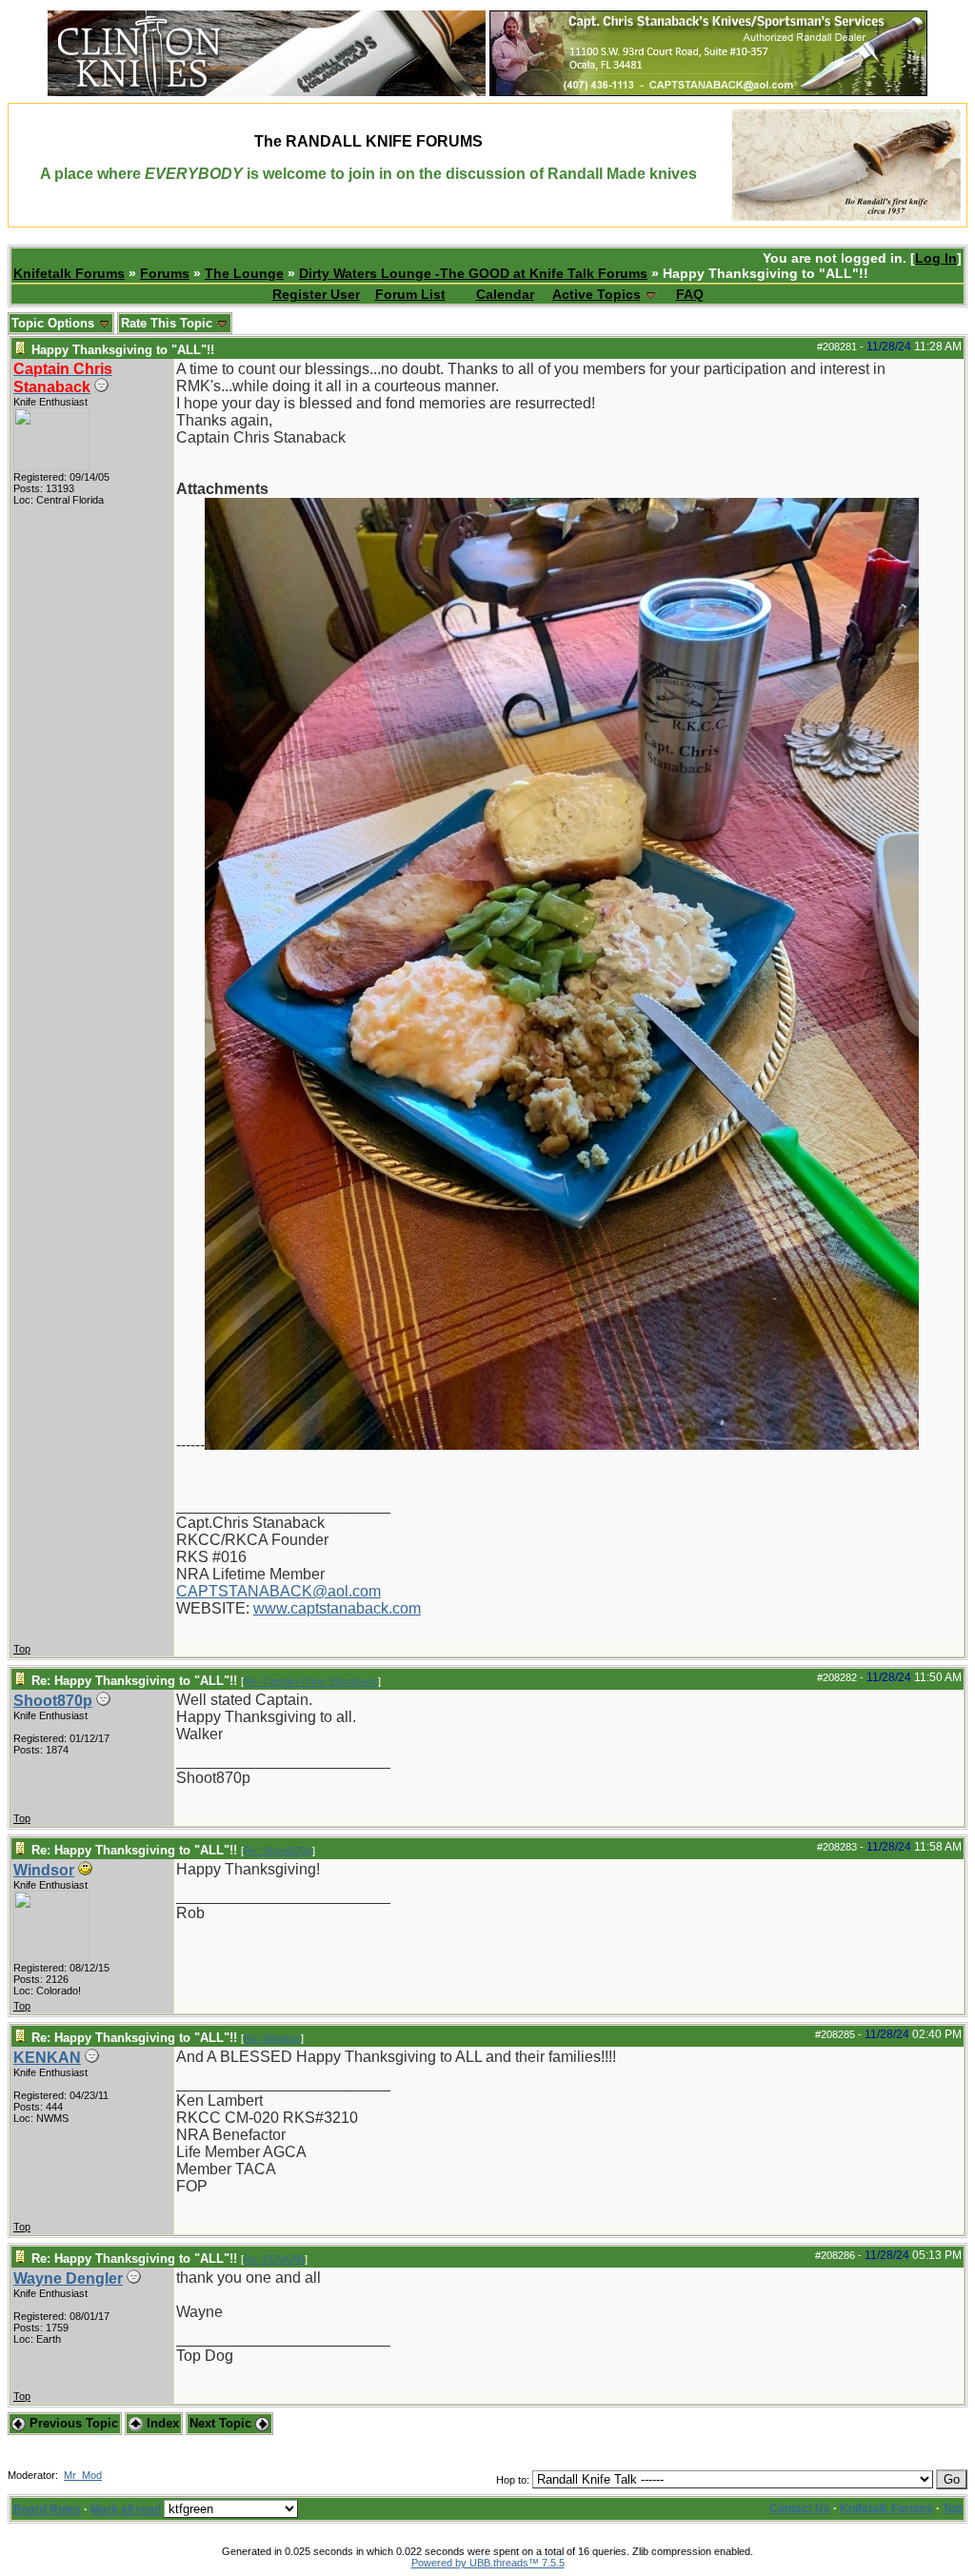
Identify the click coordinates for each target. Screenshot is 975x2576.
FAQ (690, 294)
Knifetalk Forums (69, 273)
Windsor (44, 1870)
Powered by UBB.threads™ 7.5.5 (488, 2563)
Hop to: (513, 2480)
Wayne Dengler (68, 2279)
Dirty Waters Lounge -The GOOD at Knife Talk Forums (473, 273)
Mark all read (126, 2509)
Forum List (410, 294)
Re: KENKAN (274, 2259)
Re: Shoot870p (278, 1851)
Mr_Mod (83, 2475)
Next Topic (222, 2423)
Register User (316, 294)
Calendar (505, 294)
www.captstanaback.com (337, 1608)
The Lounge (244, 273)
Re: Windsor (272, 2038)
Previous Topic (72, 2423)
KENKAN (47, 2058)
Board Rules (47, 2509)
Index (161, 2423)
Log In (936, 258)
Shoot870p (53, 1701)
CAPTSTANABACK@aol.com (279, 1591)
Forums (165, 273)
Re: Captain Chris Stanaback (311, 1681)
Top (22, 1649)
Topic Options (55, 323)
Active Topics (597, 294)
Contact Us (800, 2508)
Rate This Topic (169, 323)
